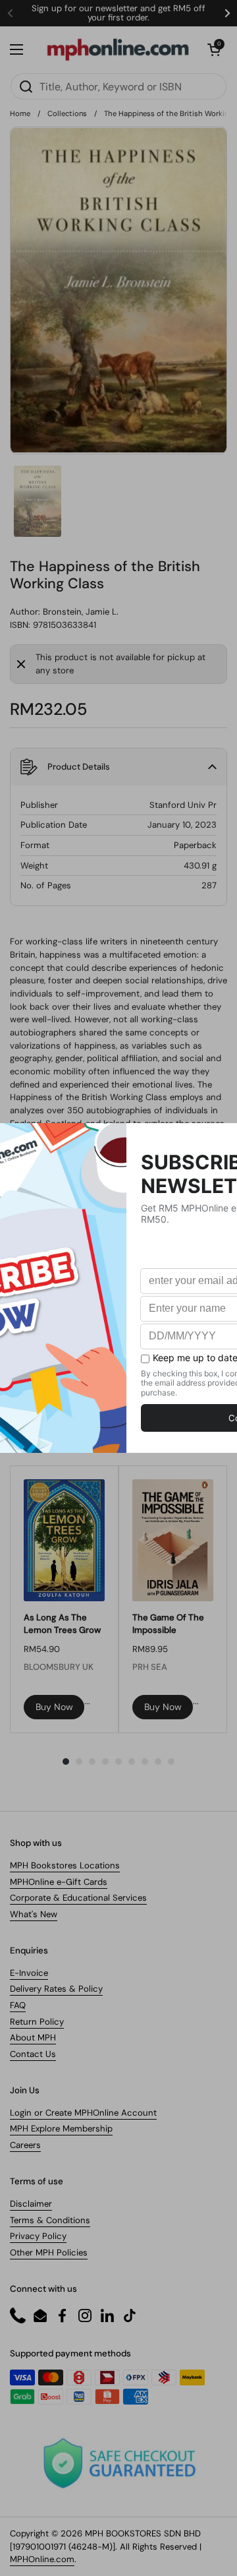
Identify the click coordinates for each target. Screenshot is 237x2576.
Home (20, 113)
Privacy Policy (38, 2236)
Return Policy (37, 2022)
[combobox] (118, 86)
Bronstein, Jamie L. (81, 612)
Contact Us (33, 2054)
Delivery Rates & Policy (56, 1989)
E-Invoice (29, 1973)
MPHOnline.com (42, 2559)
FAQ (18, 2005)
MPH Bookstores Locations (65, 1865)
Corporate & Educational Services (78, 1898)
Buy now (54, 1707)
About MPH (33, 2038)
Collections (67, 113)
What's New (34, 1914)
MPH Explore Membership (61, 2129)
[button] (214, 49)
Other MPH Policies (49, 2253)
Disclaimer (31, 2204)
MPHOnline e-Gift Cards (59, 1882)
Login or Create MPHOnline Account (83, 2113)
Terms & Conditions (50, 2220)
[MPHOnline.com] (118, 49)
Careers (25, 2145)
